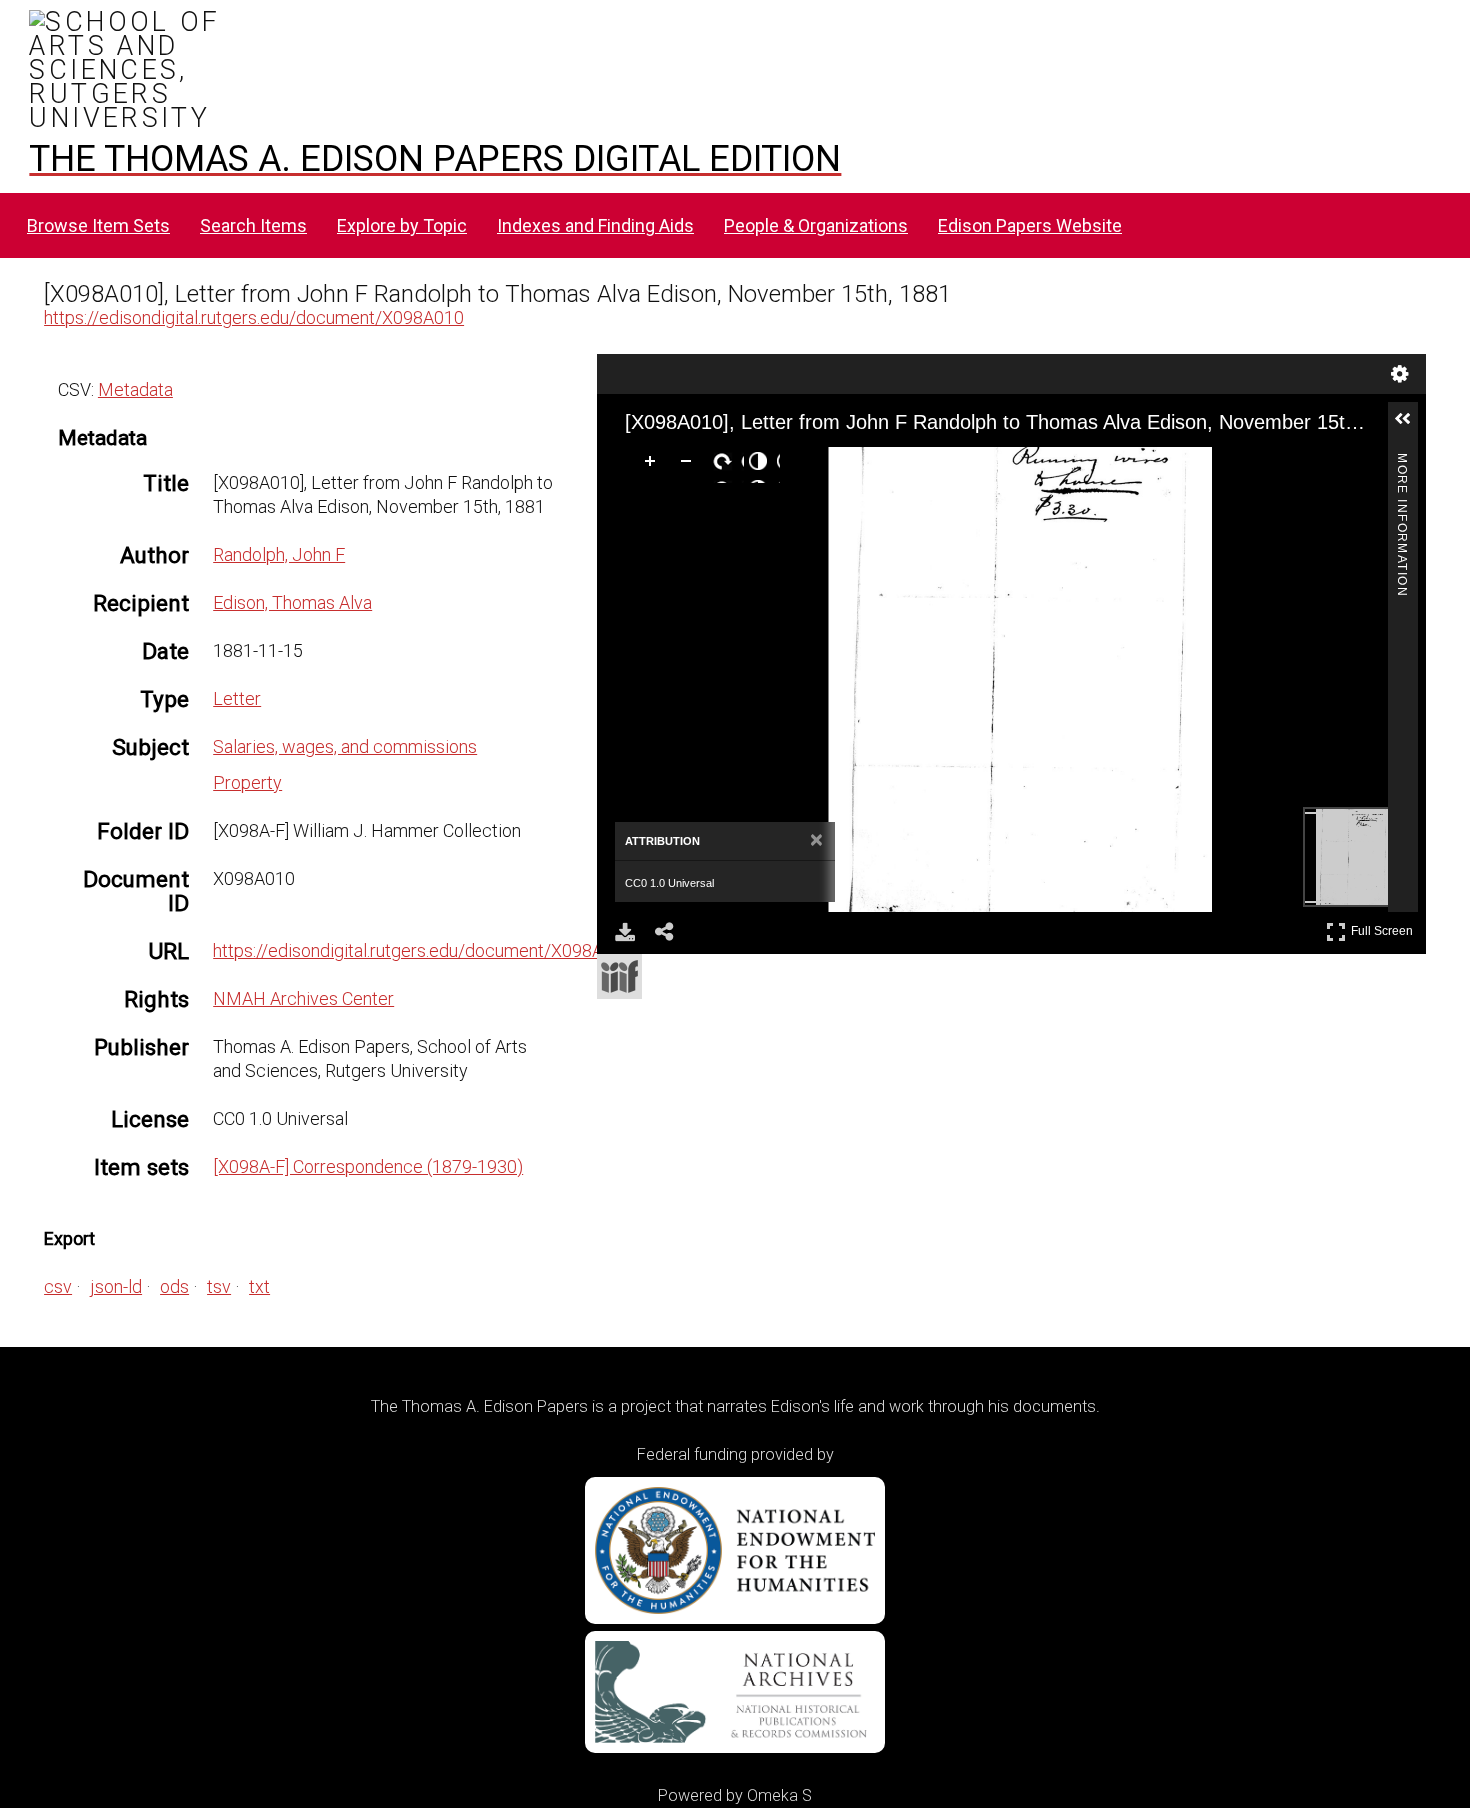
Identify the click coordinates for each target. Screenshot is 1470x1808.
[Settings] (1400, 374)
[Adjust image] (762, 465)
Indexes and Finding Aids (595, 225)
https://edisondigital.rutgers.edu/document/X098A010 (254, 317)
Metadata (135, 389)
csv (58, 1286)
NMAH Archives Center (303, 998)
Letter (237, 698)
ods (174, 1286)
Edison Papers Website (1030, 225)
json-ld (116, 1286)
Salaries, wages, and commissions (345, 746)
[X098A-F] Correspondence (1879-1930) (368, 1166)
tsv (219, 1286)
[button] (1411, 427)
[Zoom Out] (690, 465)
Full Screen (1384, 927)
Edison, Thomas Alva (292, 602)
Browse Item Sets (98, 225)
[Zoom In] (654, 465)
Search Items (253, 225)
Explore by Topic (402, 225)
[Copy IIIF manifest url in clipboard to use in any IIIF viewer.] (619, 976)
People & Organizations (816, 225)
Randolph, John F (279, 554)
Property (247, 782)
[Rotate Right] (726, 465)
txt (259, 1286)
